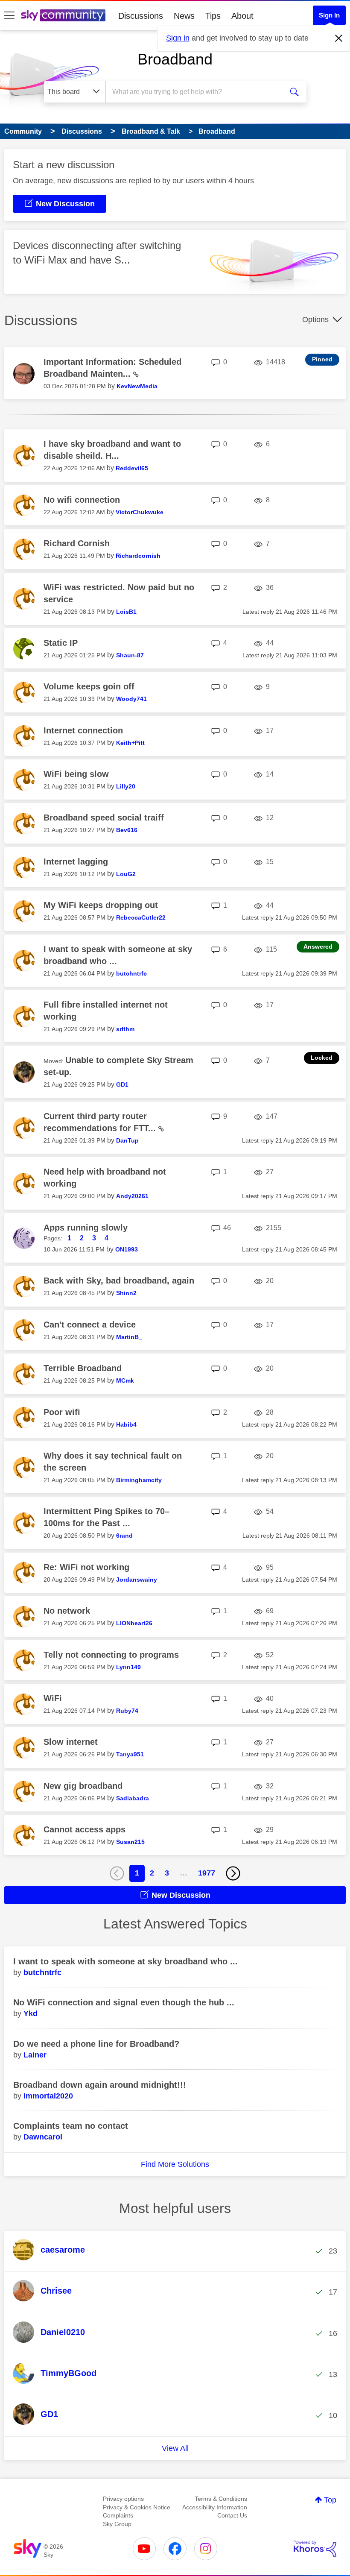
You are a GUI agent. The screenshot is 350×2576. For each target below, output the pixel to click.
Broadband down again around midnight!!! (100, 2085)
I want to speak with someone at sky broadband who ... (125, 1961)
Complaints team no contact (71, 2126)
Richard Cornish (77, 543)
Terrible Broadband (83, 1368)
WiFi (53, 1698)
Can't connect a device (90, 1325)
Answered (318, 947)
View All (175, 2448)
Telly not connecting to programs (111, 1655)
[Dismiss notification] (339, 38)
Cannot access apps (85, 1829)
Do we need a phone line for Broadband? (96, 2044)
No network (67, 1611)
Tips (213, 16)
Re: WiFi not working (86, 1567)
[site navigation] (9, 16)
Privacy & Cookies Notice (137, 2507)
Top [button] (330, 2500)
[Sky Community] (63, 15)
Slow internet (71, 1742)
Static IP (61, 643)
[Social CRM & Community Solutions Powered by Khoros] (315, 2549)
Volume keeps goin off (89, 686)
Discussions (141, 16)
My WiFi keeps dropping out (101, 905)
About (242, 16)
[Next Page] (233, 1873)
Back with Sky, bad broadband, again (119, 1281)
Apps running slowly (86, 1228)
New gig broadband (83, 1786)
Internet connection (83, 730)
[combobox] (196, 92)
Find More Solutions (175, 2164)
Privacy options (123, 2499)
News (184, 16)
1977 (207, 1873)
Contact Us (232, 2515)
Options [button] (315, 319)
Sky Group (117, 2524)
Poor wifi (62, 1412)
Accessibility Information (215, 2507)
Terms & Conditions (221, 2499)
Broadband (175, 59)
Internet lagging (76, 862)
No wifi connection (82, 500)
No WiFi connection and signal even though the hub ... (124, 2002)
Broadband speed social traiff (104, 818)
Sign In (329, 15)
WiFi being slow (76, 774)
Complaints (118, 2515)
